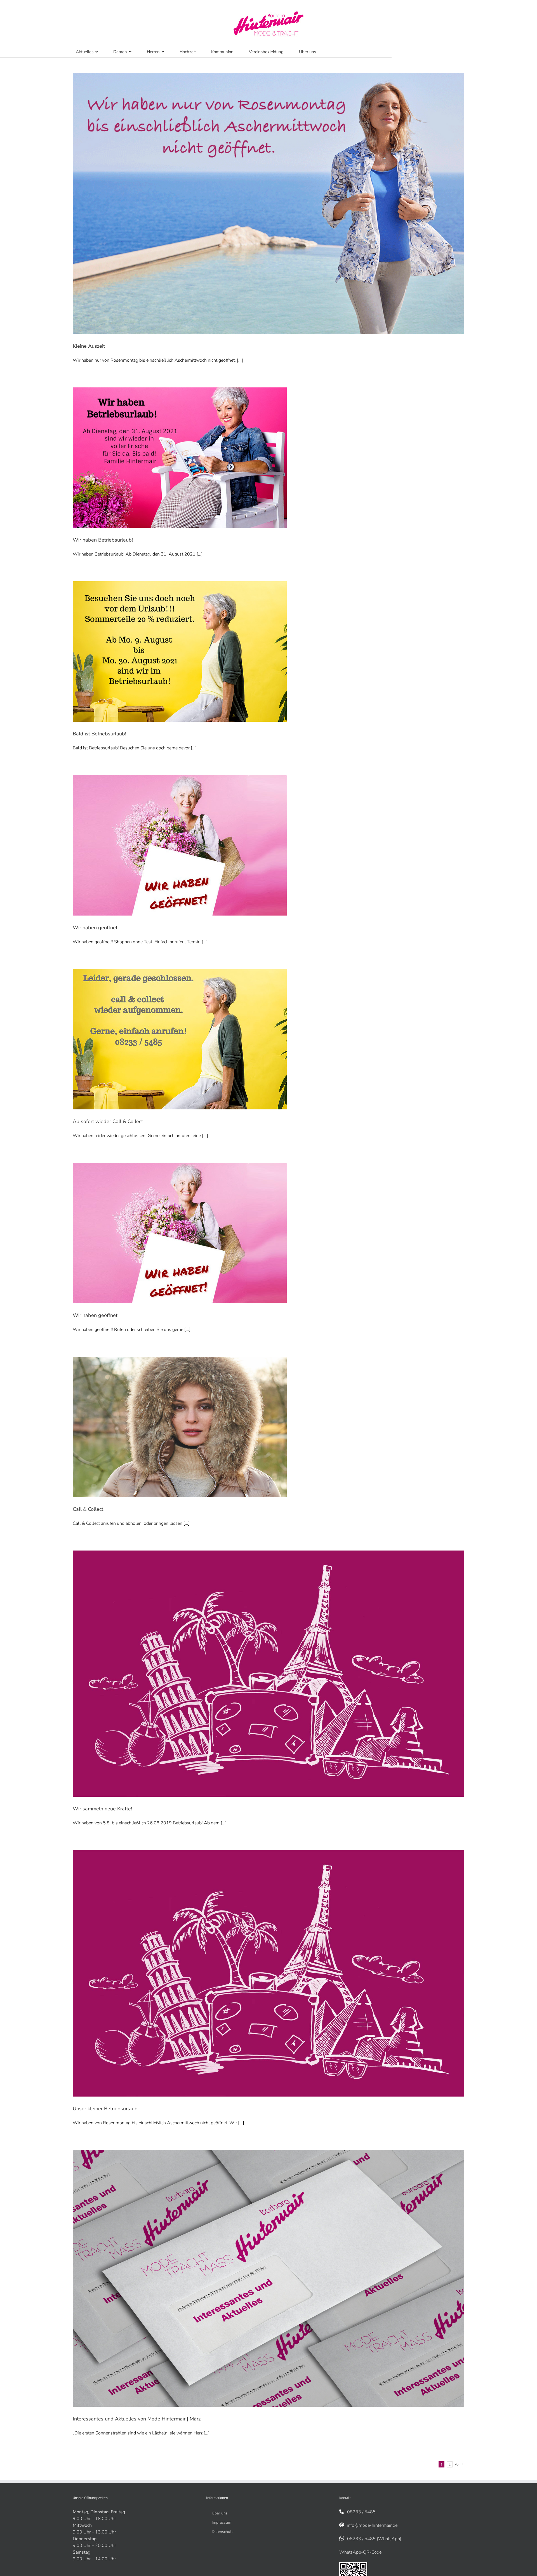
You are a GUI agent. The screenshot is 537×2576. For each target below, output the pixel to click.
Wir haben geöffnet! (96, 928)
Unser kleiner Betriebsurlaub (105, 2109)
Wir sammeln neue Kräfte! (102, 1809)
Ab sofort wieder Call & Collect (108, 1121)
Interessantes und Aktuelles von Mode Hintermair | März (137, 2419)
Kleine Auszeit (89, 346)
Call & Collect (88, 1509)
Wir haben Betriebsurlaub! (103, 540)
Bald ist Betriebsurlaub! (99, 734)
